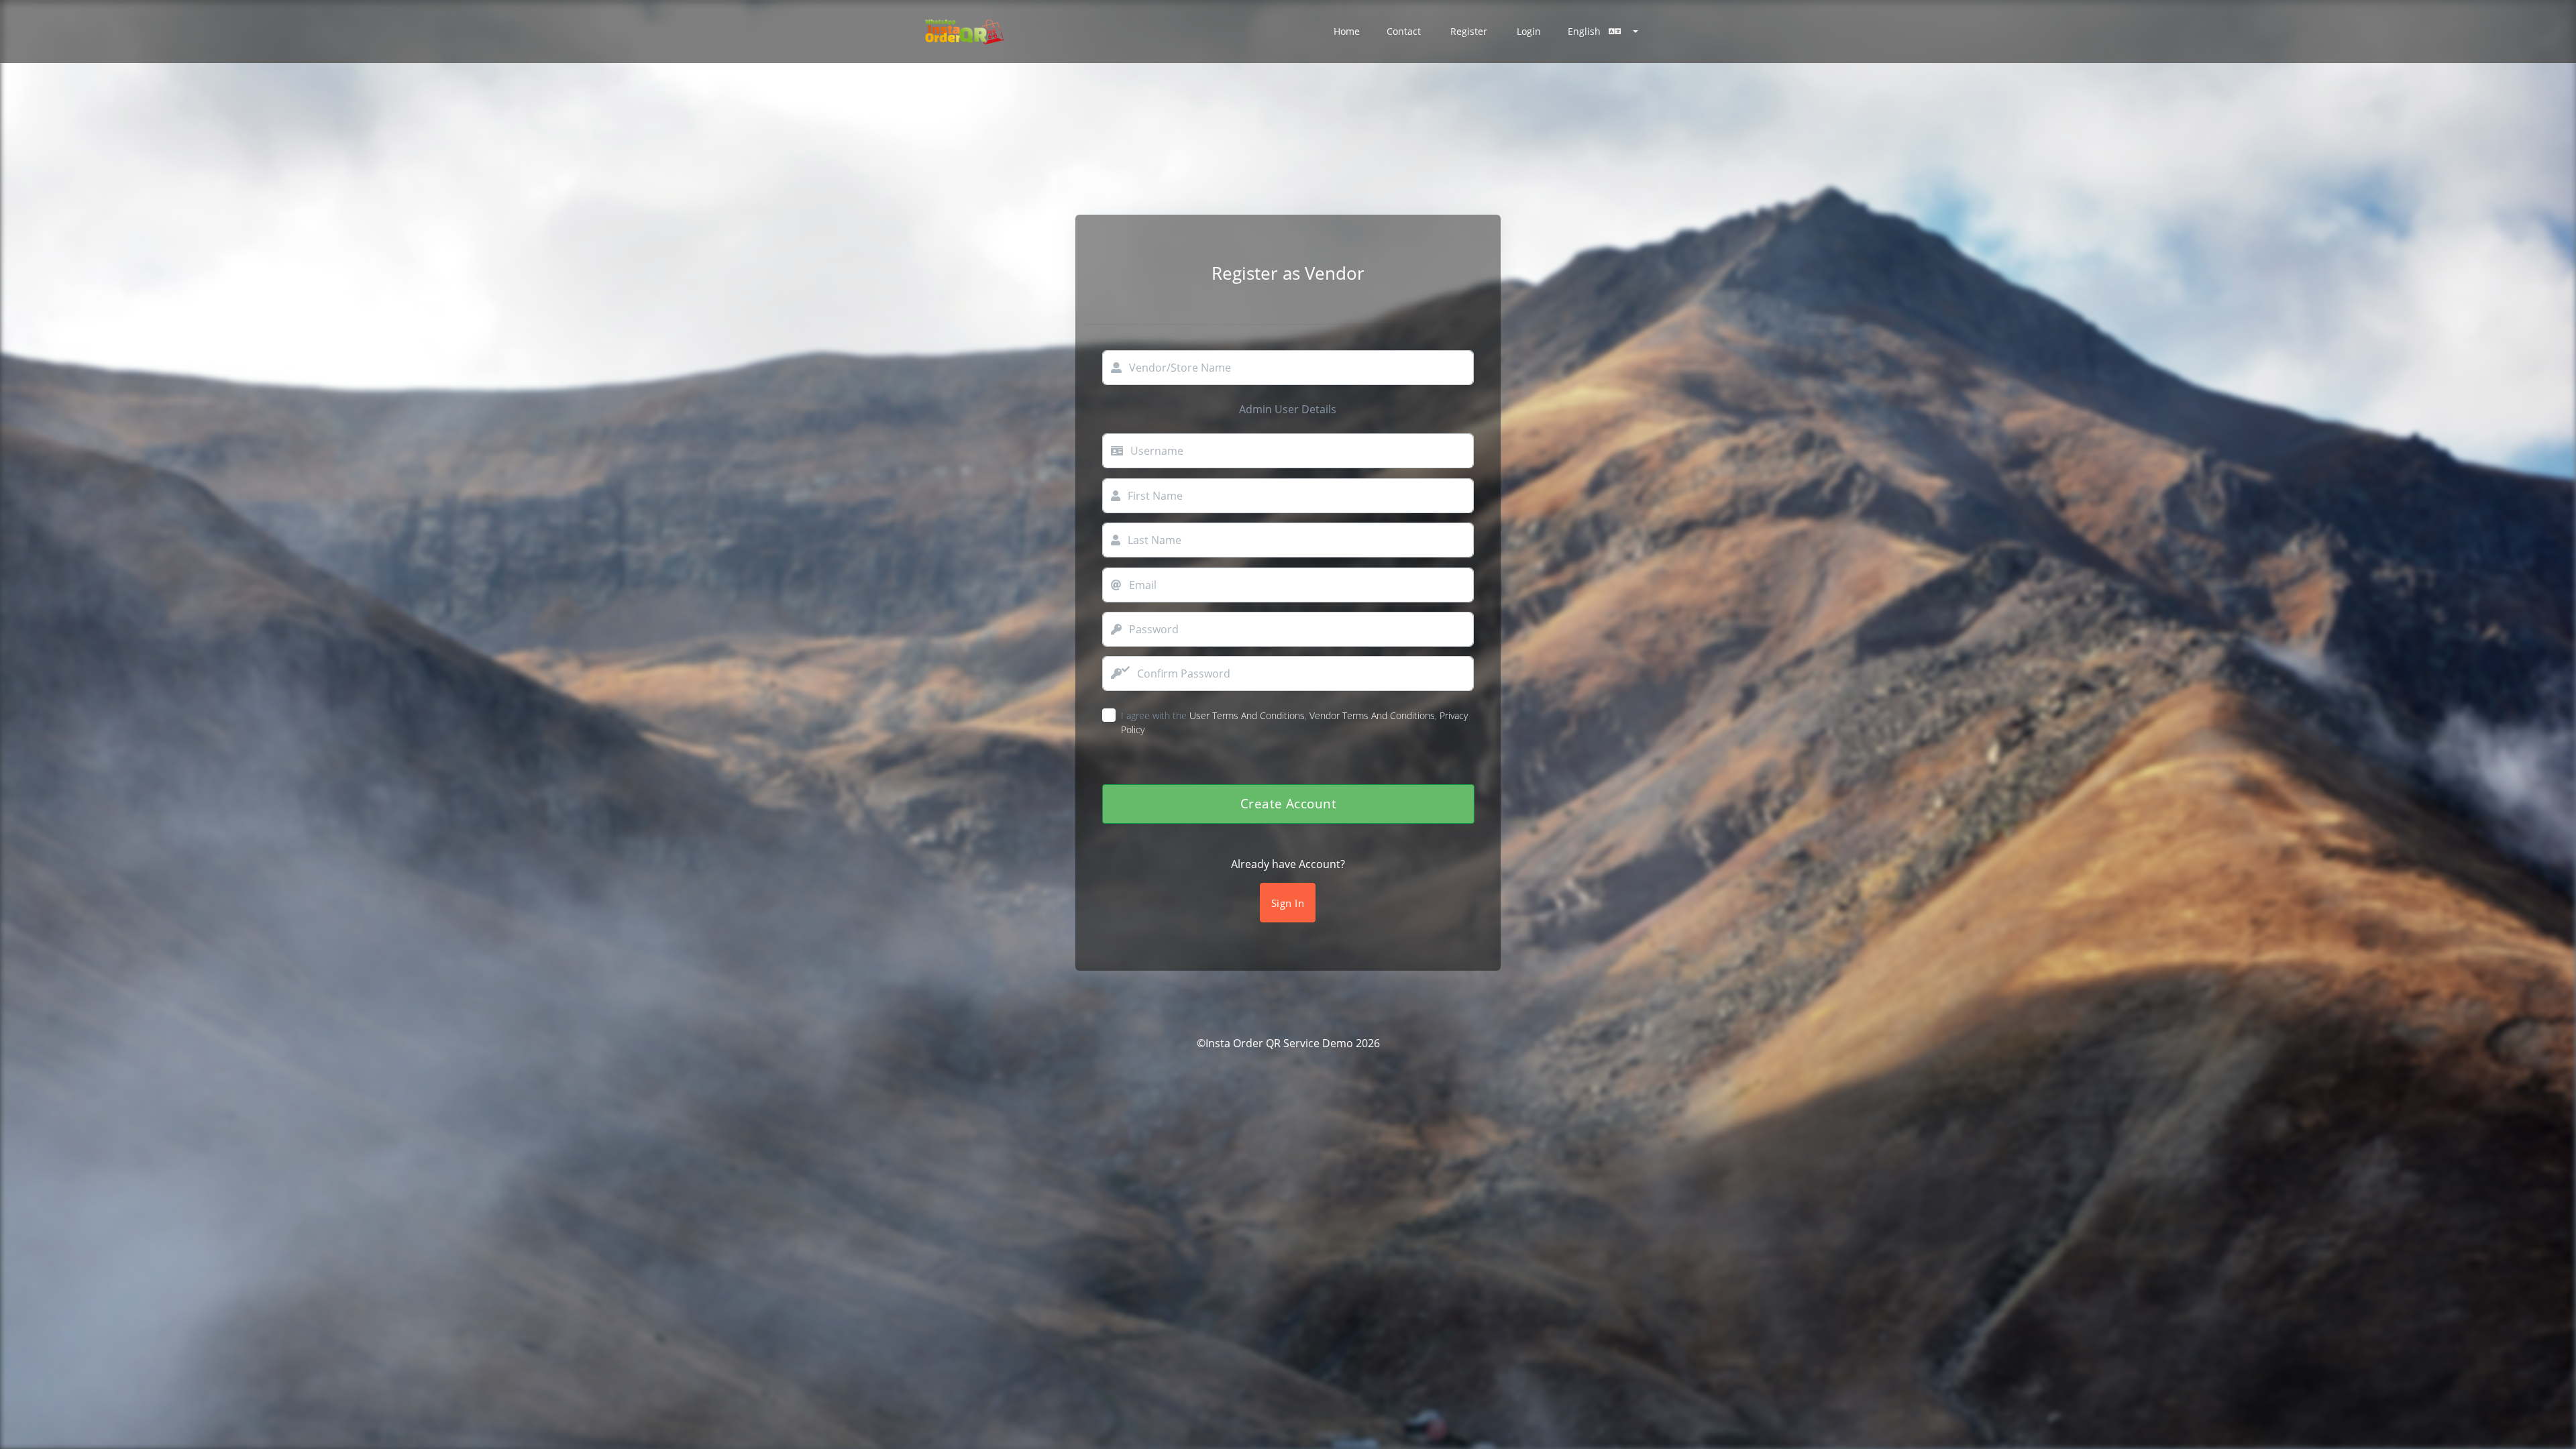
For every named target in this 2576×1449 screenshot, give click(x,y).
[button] (1603, 32)
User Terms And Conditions (1247, 715)
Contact (1404, 31)
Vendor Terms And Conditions (1372, 715)
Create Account (1288, 803)
